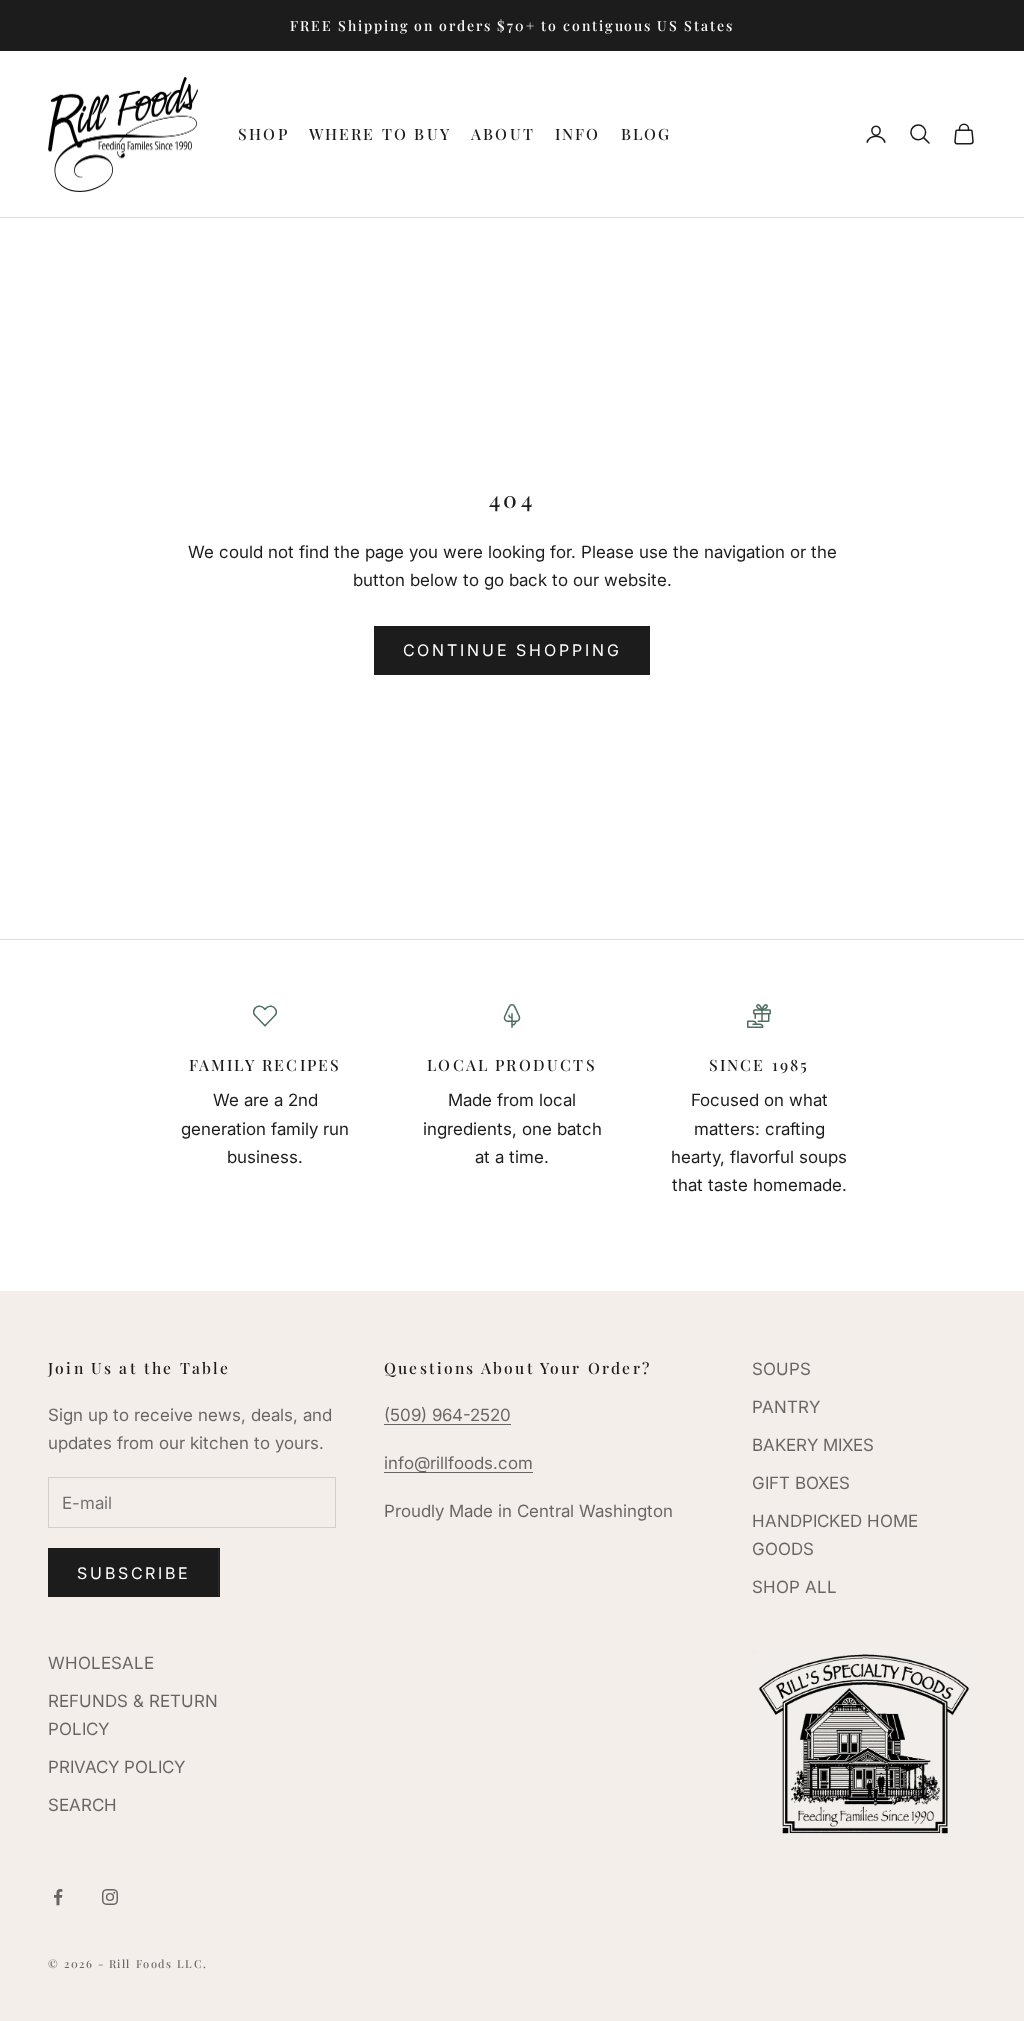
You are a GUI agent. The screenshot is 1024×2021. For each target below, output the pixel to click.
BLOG (646, 133)
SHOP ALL (794, 1587)
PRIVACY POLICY (116, 1767)
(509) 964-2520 (447, 1415)
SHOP (263, 133)
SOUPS (781, 1369)
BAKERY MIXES (813, 1445)
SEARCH (82, 1805)
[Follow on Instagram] (110, 1897)
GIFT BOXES (801, 1483)
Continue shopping (512, 650)
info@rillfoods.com (458, 1463)
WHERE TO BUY (380, 133)
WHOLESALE (101, 1663)
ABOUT (503, 133)
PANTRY (786, 1407)
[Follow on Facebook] (58, 1897)
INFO (578, 133)
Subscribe (134, 1573)
